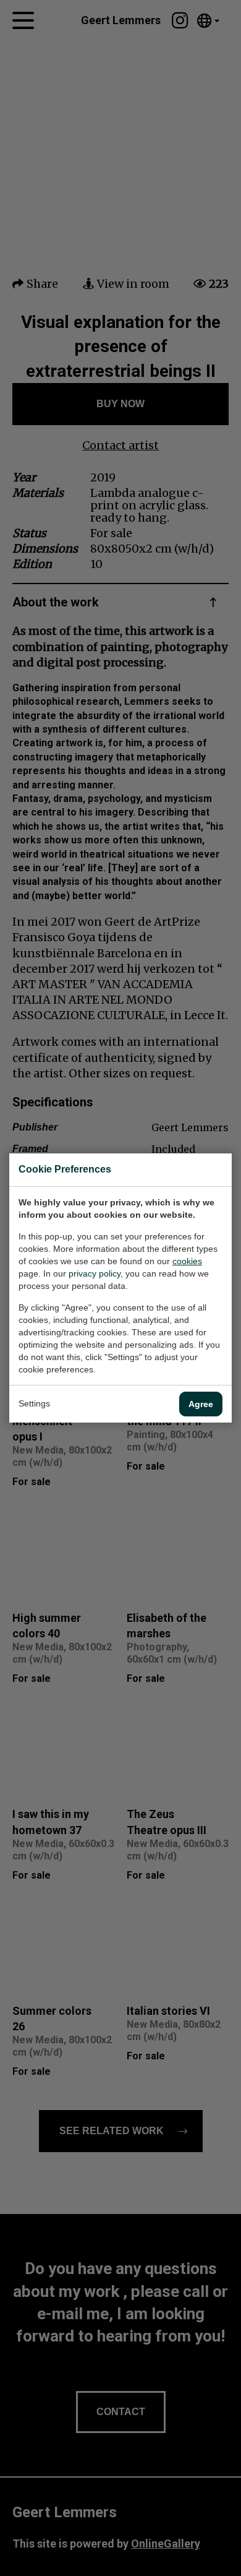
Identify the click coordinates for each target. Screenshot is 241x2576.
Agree (201, 1404)
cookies (187, 1261)
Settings (34, 1403)
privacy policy (95, 1273)
